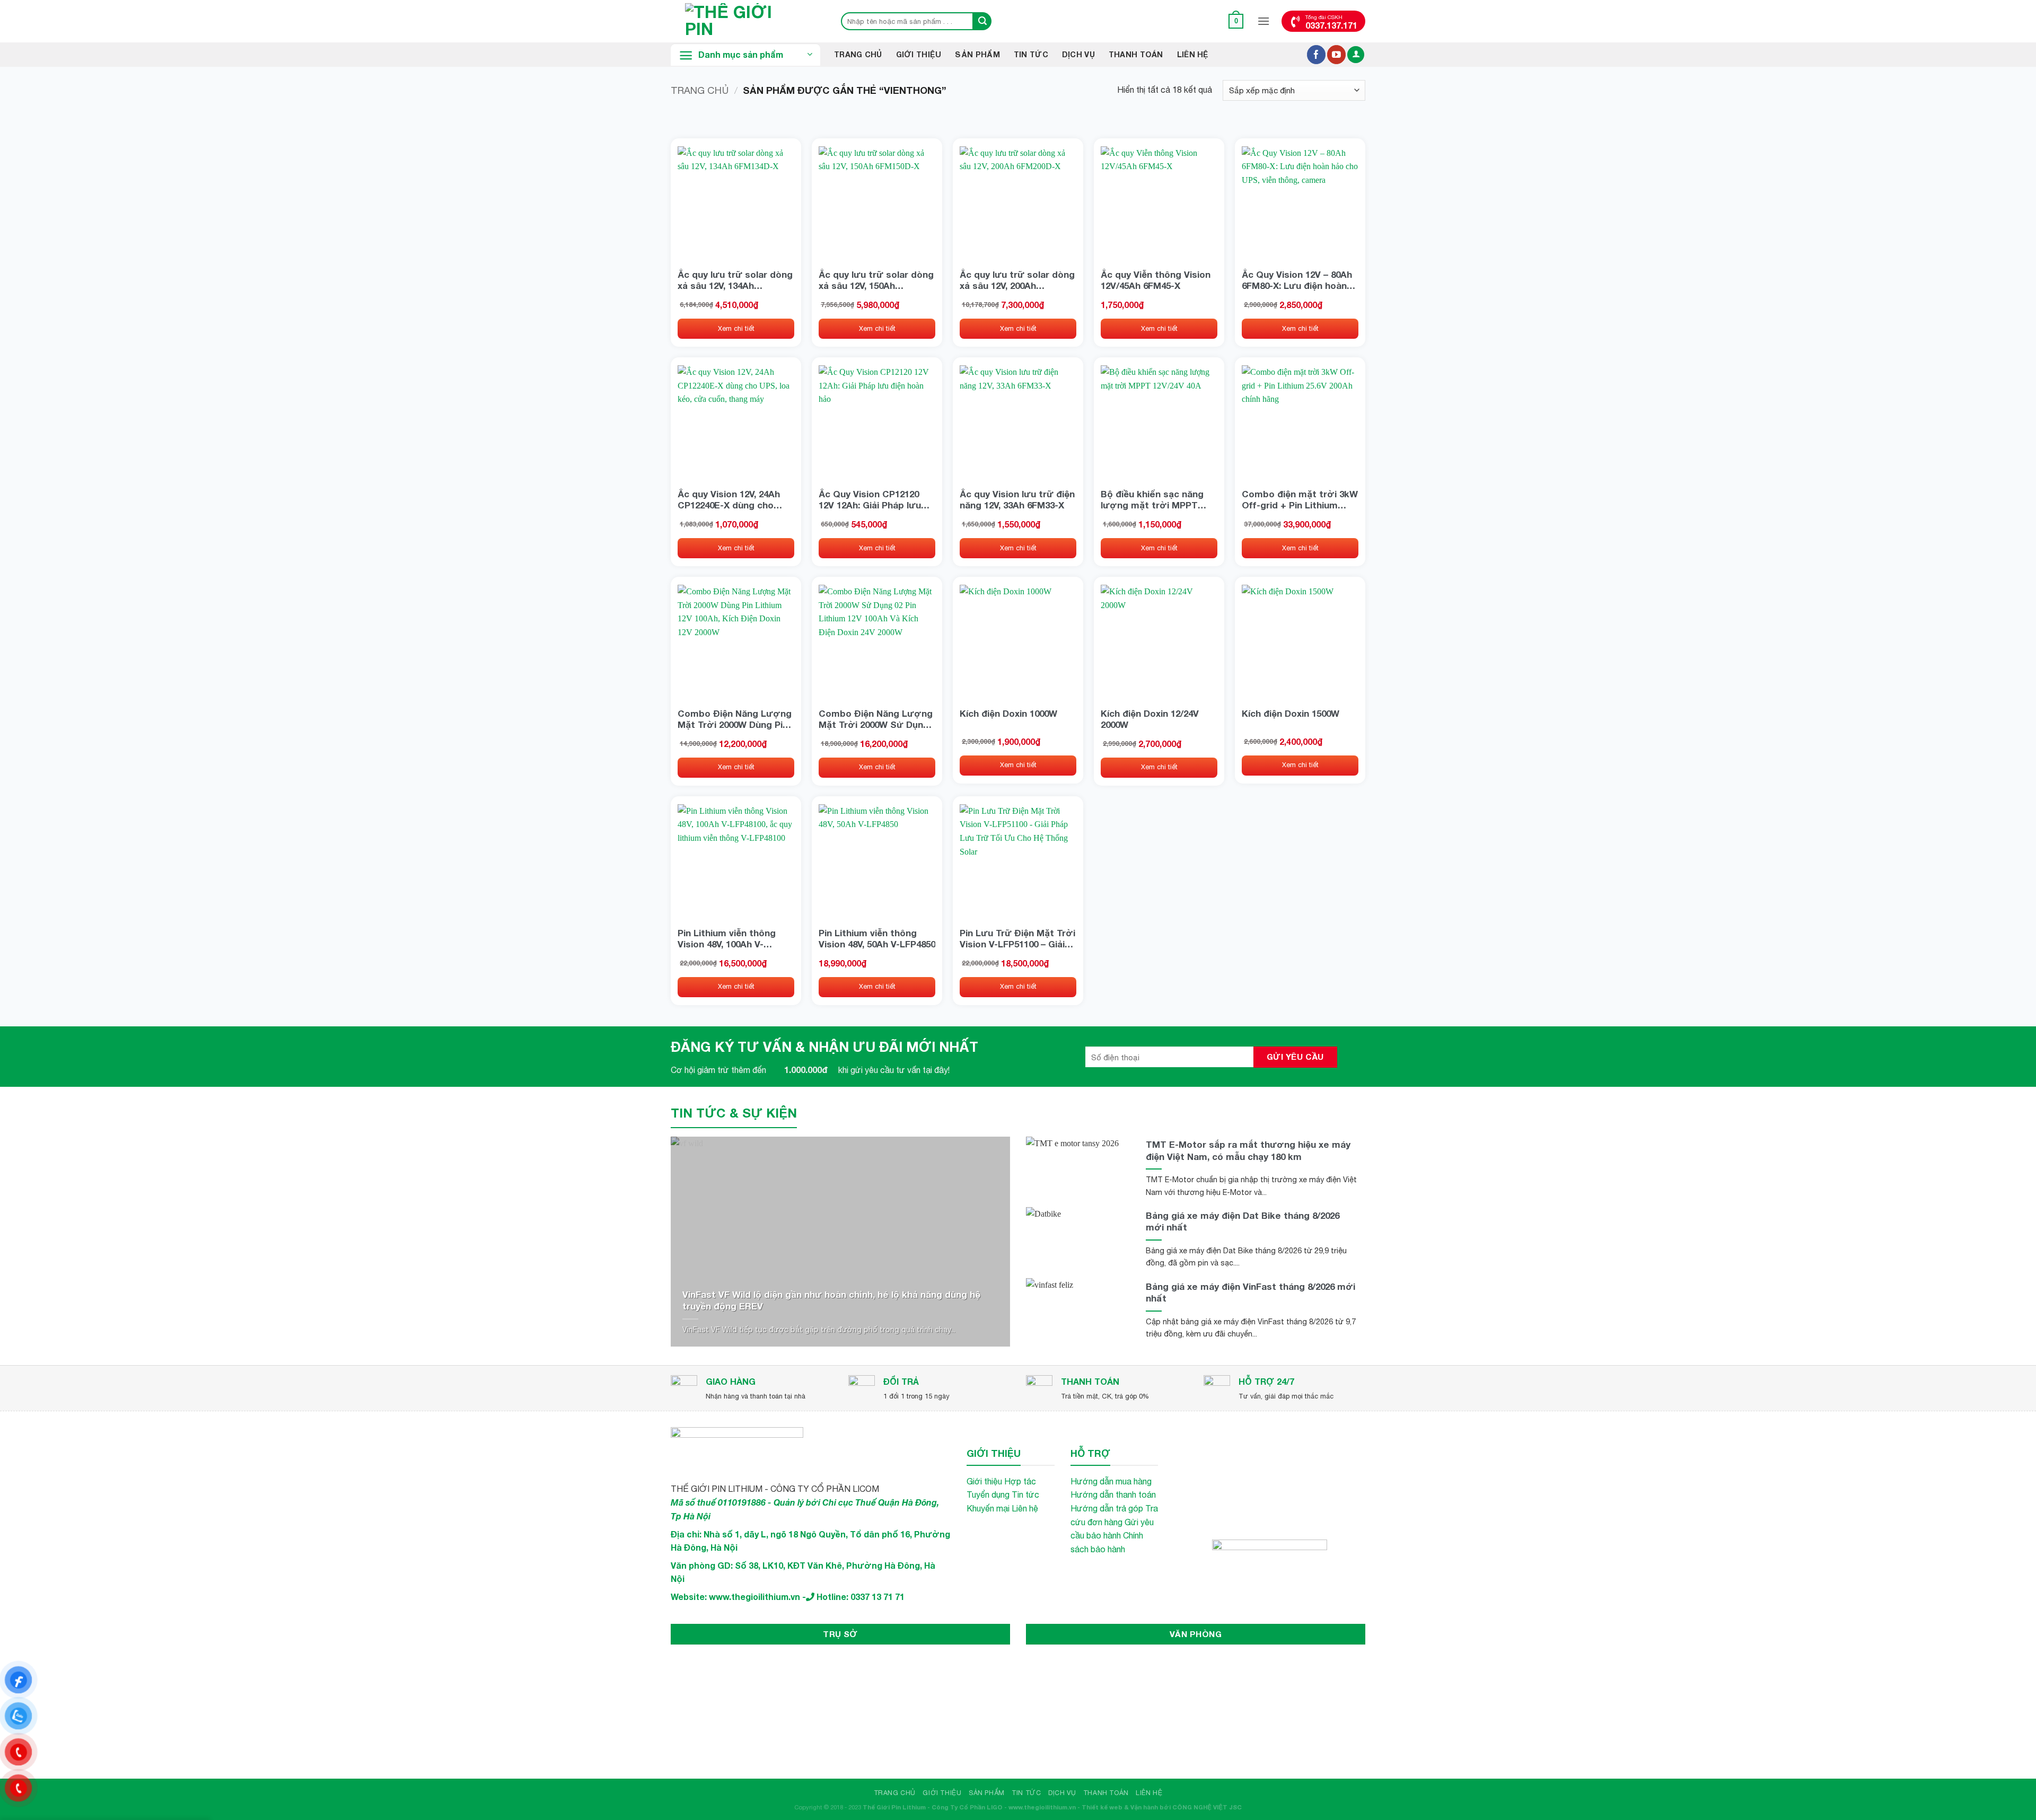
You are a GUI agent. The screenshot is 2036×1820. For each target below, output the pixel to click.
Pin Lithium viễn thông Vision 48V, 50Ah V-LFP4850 (877, 938)
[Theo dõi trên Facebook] (1316, 55)
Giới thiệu (919, 54)
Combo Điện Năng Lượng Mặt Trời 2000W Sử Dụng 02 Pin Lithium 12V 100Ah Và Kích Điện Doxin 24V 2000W (876, 719)
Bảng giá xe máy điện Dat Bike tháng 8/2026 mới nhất (1243, 1221)
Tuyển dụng (988, 1494)
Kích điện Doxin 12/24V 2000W (1150, 719)
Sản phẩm (977, 54)
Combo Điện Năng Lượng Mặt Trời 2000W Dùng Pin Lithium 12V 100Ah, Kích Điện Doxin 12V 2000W (735, 719)
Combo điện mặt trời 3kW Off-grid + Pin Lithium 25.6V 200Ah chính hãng (1300, 499)
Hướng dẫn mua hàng (1111, 1481)
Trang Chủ (858, 54)
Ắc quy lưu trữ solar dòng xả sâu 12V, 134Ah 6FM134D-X (735, 280)
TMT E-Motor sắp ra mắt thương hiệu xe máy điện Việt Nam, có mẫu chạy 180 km (1248, 1150)
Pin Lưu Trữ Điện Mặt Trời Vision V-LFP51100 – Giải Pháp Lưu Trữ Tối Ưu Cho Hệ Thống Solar (1017, 938)
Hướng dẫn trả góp (1107, 1508)
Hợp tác (1020, 1481)
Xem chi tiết (736, 328)
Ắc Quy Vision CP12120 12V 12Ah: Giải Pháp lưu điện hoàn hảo (870, 499)
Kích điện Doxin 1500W (1291, 713)
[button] (1236, 21)
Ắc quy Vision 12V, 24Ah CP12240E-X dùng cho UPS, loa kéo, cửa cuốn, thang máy (730, 499)
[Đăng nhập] (1356, 55)
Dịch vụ (1078, 54)
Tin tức (1025, 1494)
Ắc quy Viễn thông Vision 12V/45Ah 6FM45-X (1156, 280)
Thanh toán (1136, 54)
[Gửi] (982, 21)
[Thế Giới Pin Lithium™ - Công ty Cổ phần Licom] (745, 21)
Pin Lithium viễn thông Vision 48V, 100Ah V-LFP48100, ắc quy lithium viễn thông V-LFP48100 (731, 938)
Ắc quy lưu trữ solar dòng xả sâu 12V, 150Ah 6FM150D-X (876, 280)
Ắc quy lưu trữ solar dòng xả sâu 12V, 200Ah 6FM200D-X (1017, 280)
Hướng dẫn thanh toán (1113, 1494)
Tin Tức (1031, 54)
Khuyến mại (988, 1508)
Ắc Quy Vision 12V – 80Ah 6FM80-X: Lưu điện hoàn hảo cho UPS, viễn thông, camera (1297, 280)
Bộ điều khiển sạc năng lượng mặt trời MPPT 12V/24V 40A (1152, 499)
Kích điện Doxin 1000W (1008, 713)
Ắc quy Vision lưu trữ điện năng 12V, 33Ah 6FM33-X (1017, 499)
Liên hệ (1193, 54)
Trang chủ (700, 90)
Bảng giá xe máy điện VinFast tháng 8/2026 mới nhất (1250, 1292)
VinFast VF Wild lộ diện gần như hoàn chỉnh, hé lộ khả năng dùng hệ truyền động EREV (831, 1300)
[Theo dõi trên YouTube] (1336, 55)
